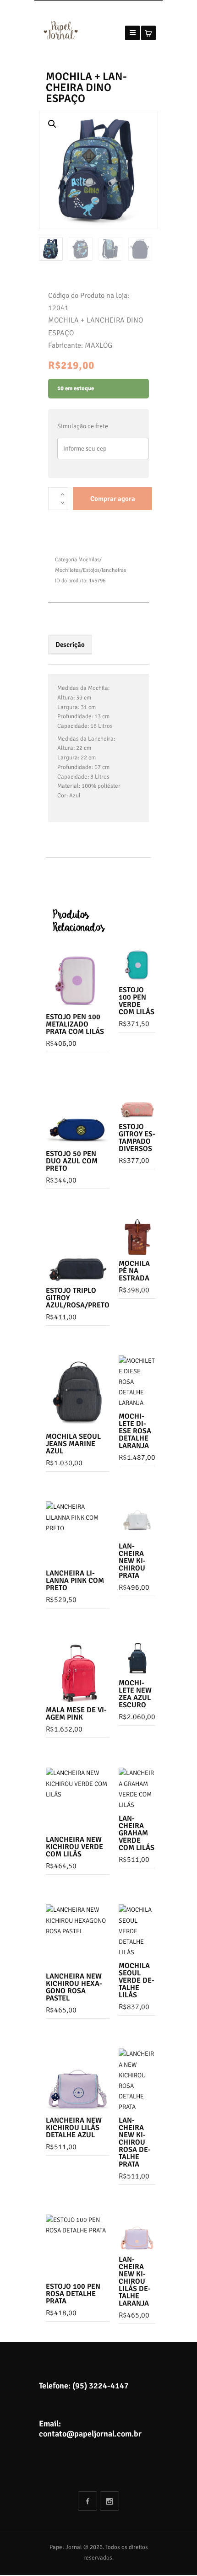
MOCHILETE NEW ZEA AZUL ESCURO (135, 1694)
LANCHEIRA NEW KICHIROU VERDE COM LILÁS (74, 1847)
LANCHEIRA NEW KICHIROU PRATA (132, 1561)
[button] (52, 124)
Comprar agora (113, 499)
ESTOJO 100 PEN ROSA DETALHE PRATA (73, 2294)
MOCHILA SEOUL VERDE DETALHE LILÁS (137, 1980)
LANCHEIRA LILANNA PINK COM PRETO (75, 1581)
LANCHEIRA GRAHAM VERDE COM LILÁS (137, 1833)
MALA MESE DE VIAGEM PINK (76, 1714)
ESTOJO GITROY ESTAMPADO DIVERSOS (137, 1138)
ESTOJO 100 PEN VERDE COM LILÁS (137, 1001)
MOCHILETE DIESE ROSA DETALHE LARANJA (135, 1431)
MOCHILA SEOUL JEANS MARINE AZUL (73, 1444)
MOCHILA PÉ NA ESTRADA (134, 1271)
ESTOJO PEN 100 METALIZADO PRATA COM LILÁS (75, 1024)
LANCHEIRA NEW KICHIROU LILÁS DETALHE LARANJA (135, 2281)
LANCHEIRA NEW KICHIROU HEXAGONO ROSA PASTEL (74, 1987)
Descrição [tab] (70, 645)
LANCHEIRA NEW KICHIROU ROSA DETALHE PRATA (135, 2142)
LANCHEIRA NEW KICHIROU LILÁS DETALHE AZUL (74, 2128)
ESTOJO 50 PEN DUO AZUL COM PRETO (72, 1161)
